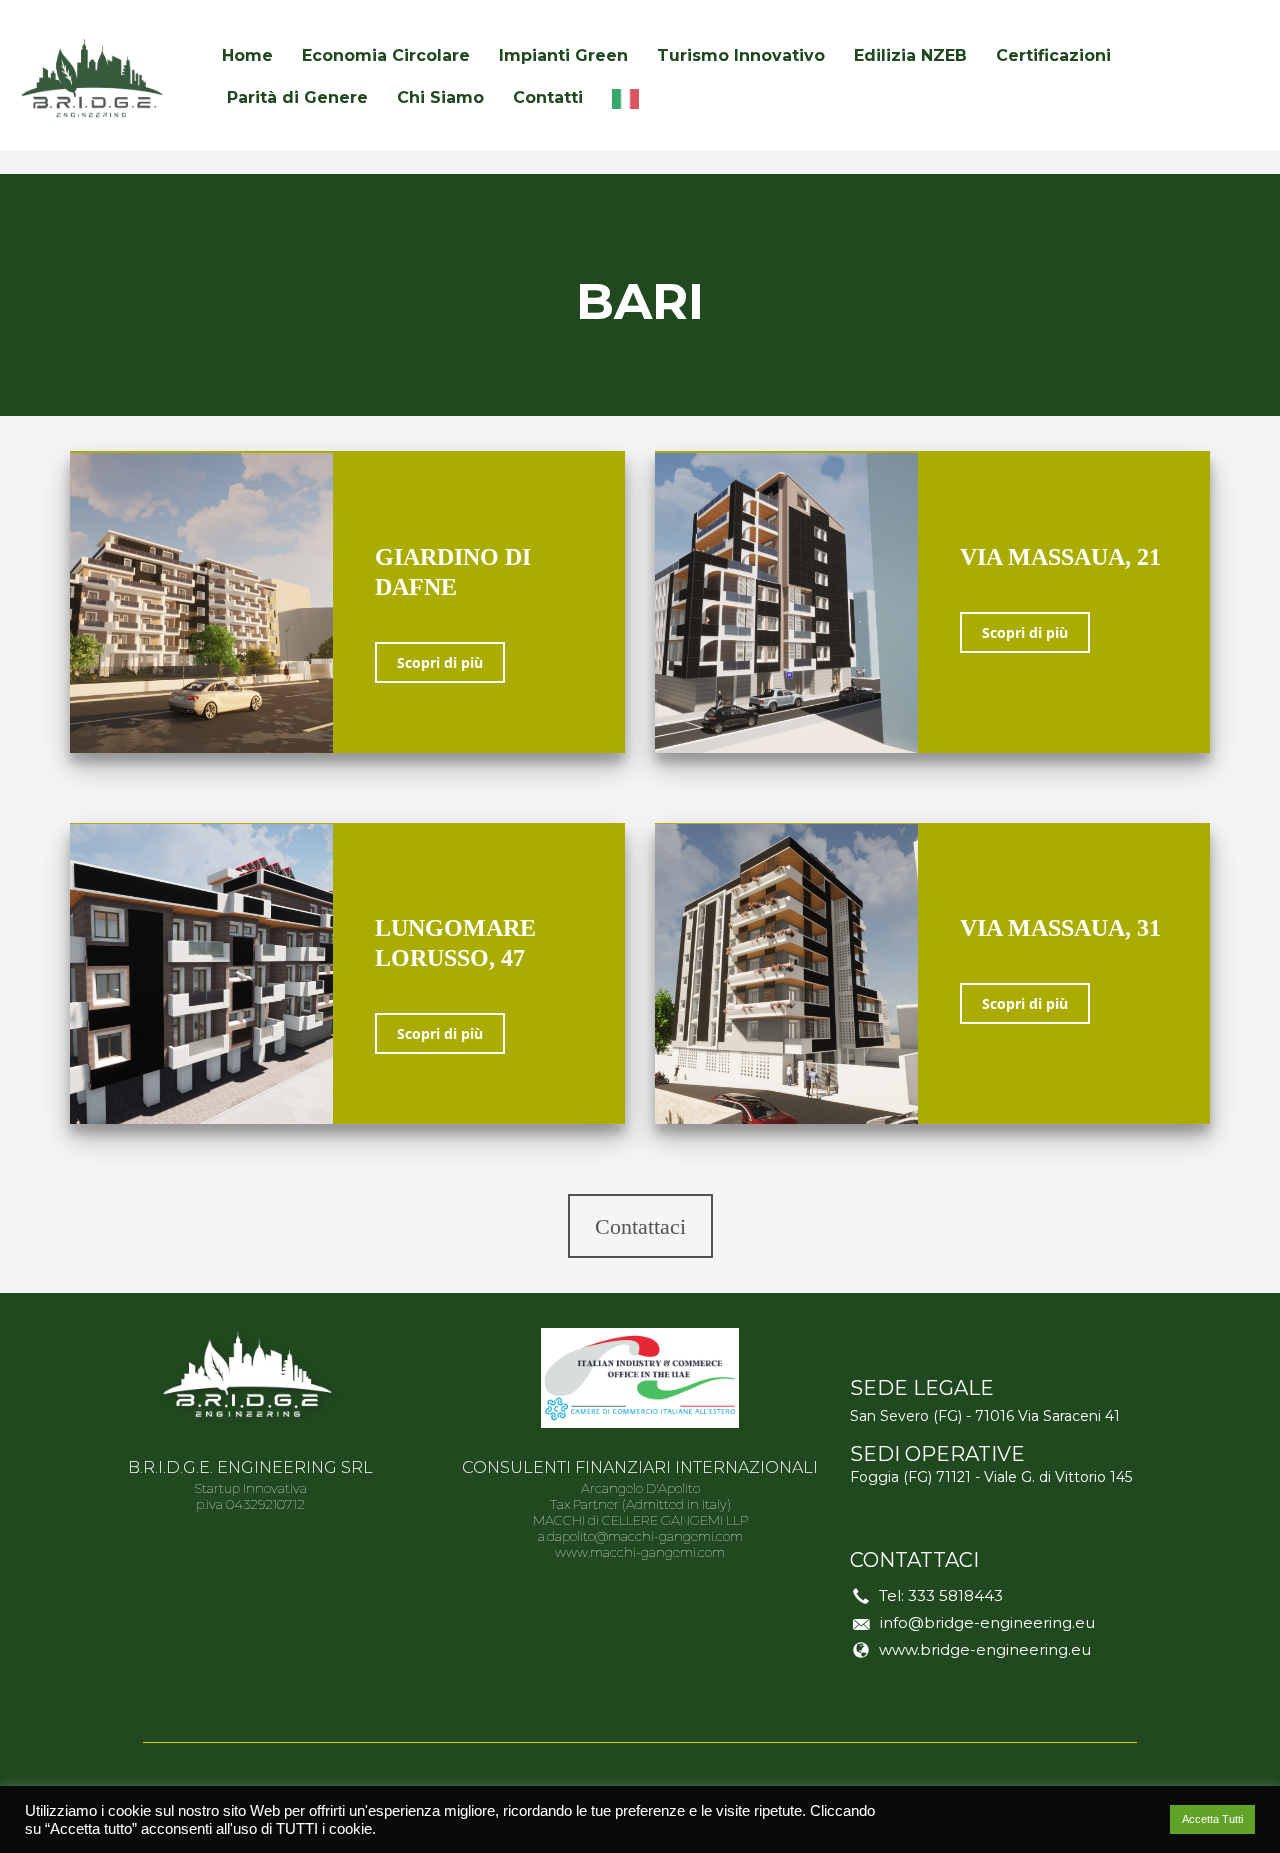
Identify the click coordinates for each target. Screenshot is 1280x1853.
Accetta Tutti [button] (1212, 1819)
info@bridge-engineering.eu (987, 1622)
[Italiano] (630, 98)
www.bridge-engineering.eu (985, 1649)
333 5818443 (955, 1595)
